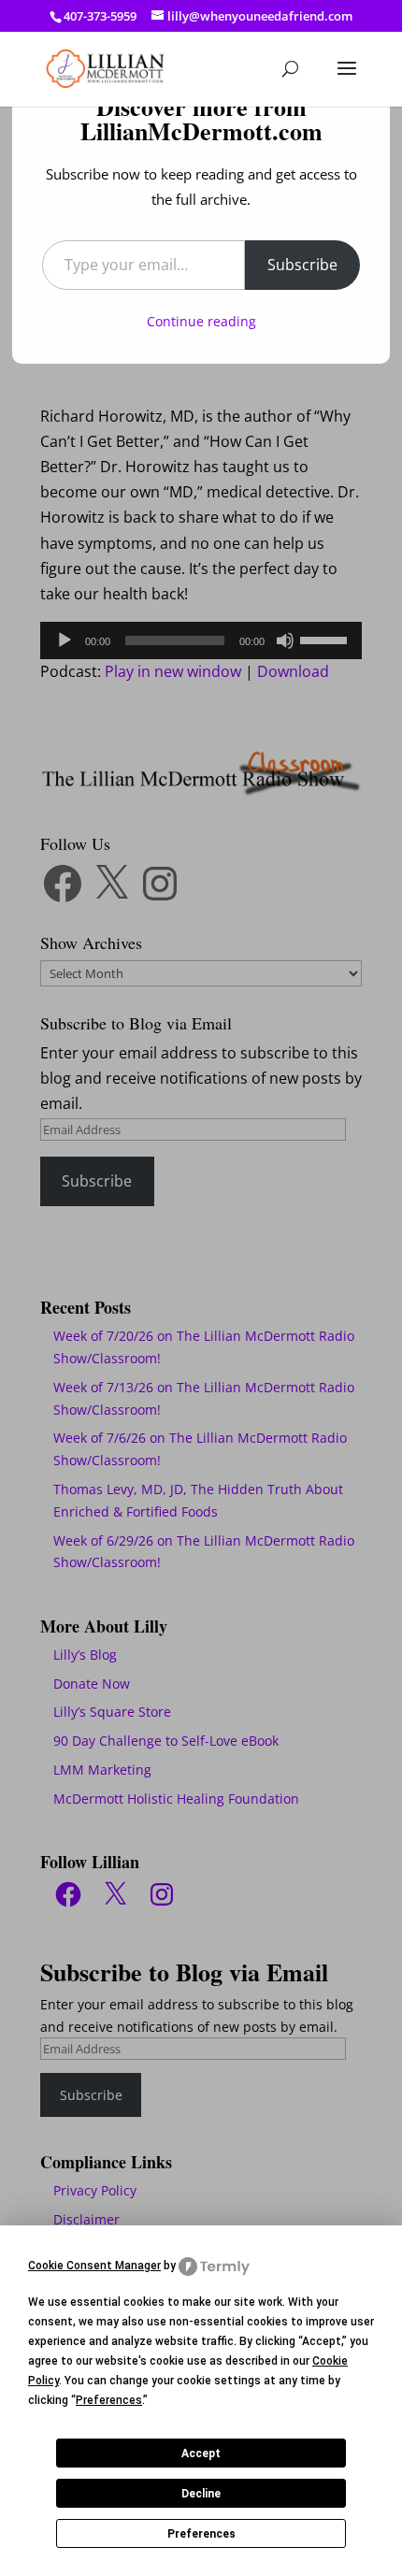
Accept (201, 2454)
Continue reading (201, 321)
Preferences (201, 2534)
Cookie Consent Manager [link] (94, 2266)
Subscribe (302, 265)
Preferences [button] (109, 2400)
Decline (201, 2494)
